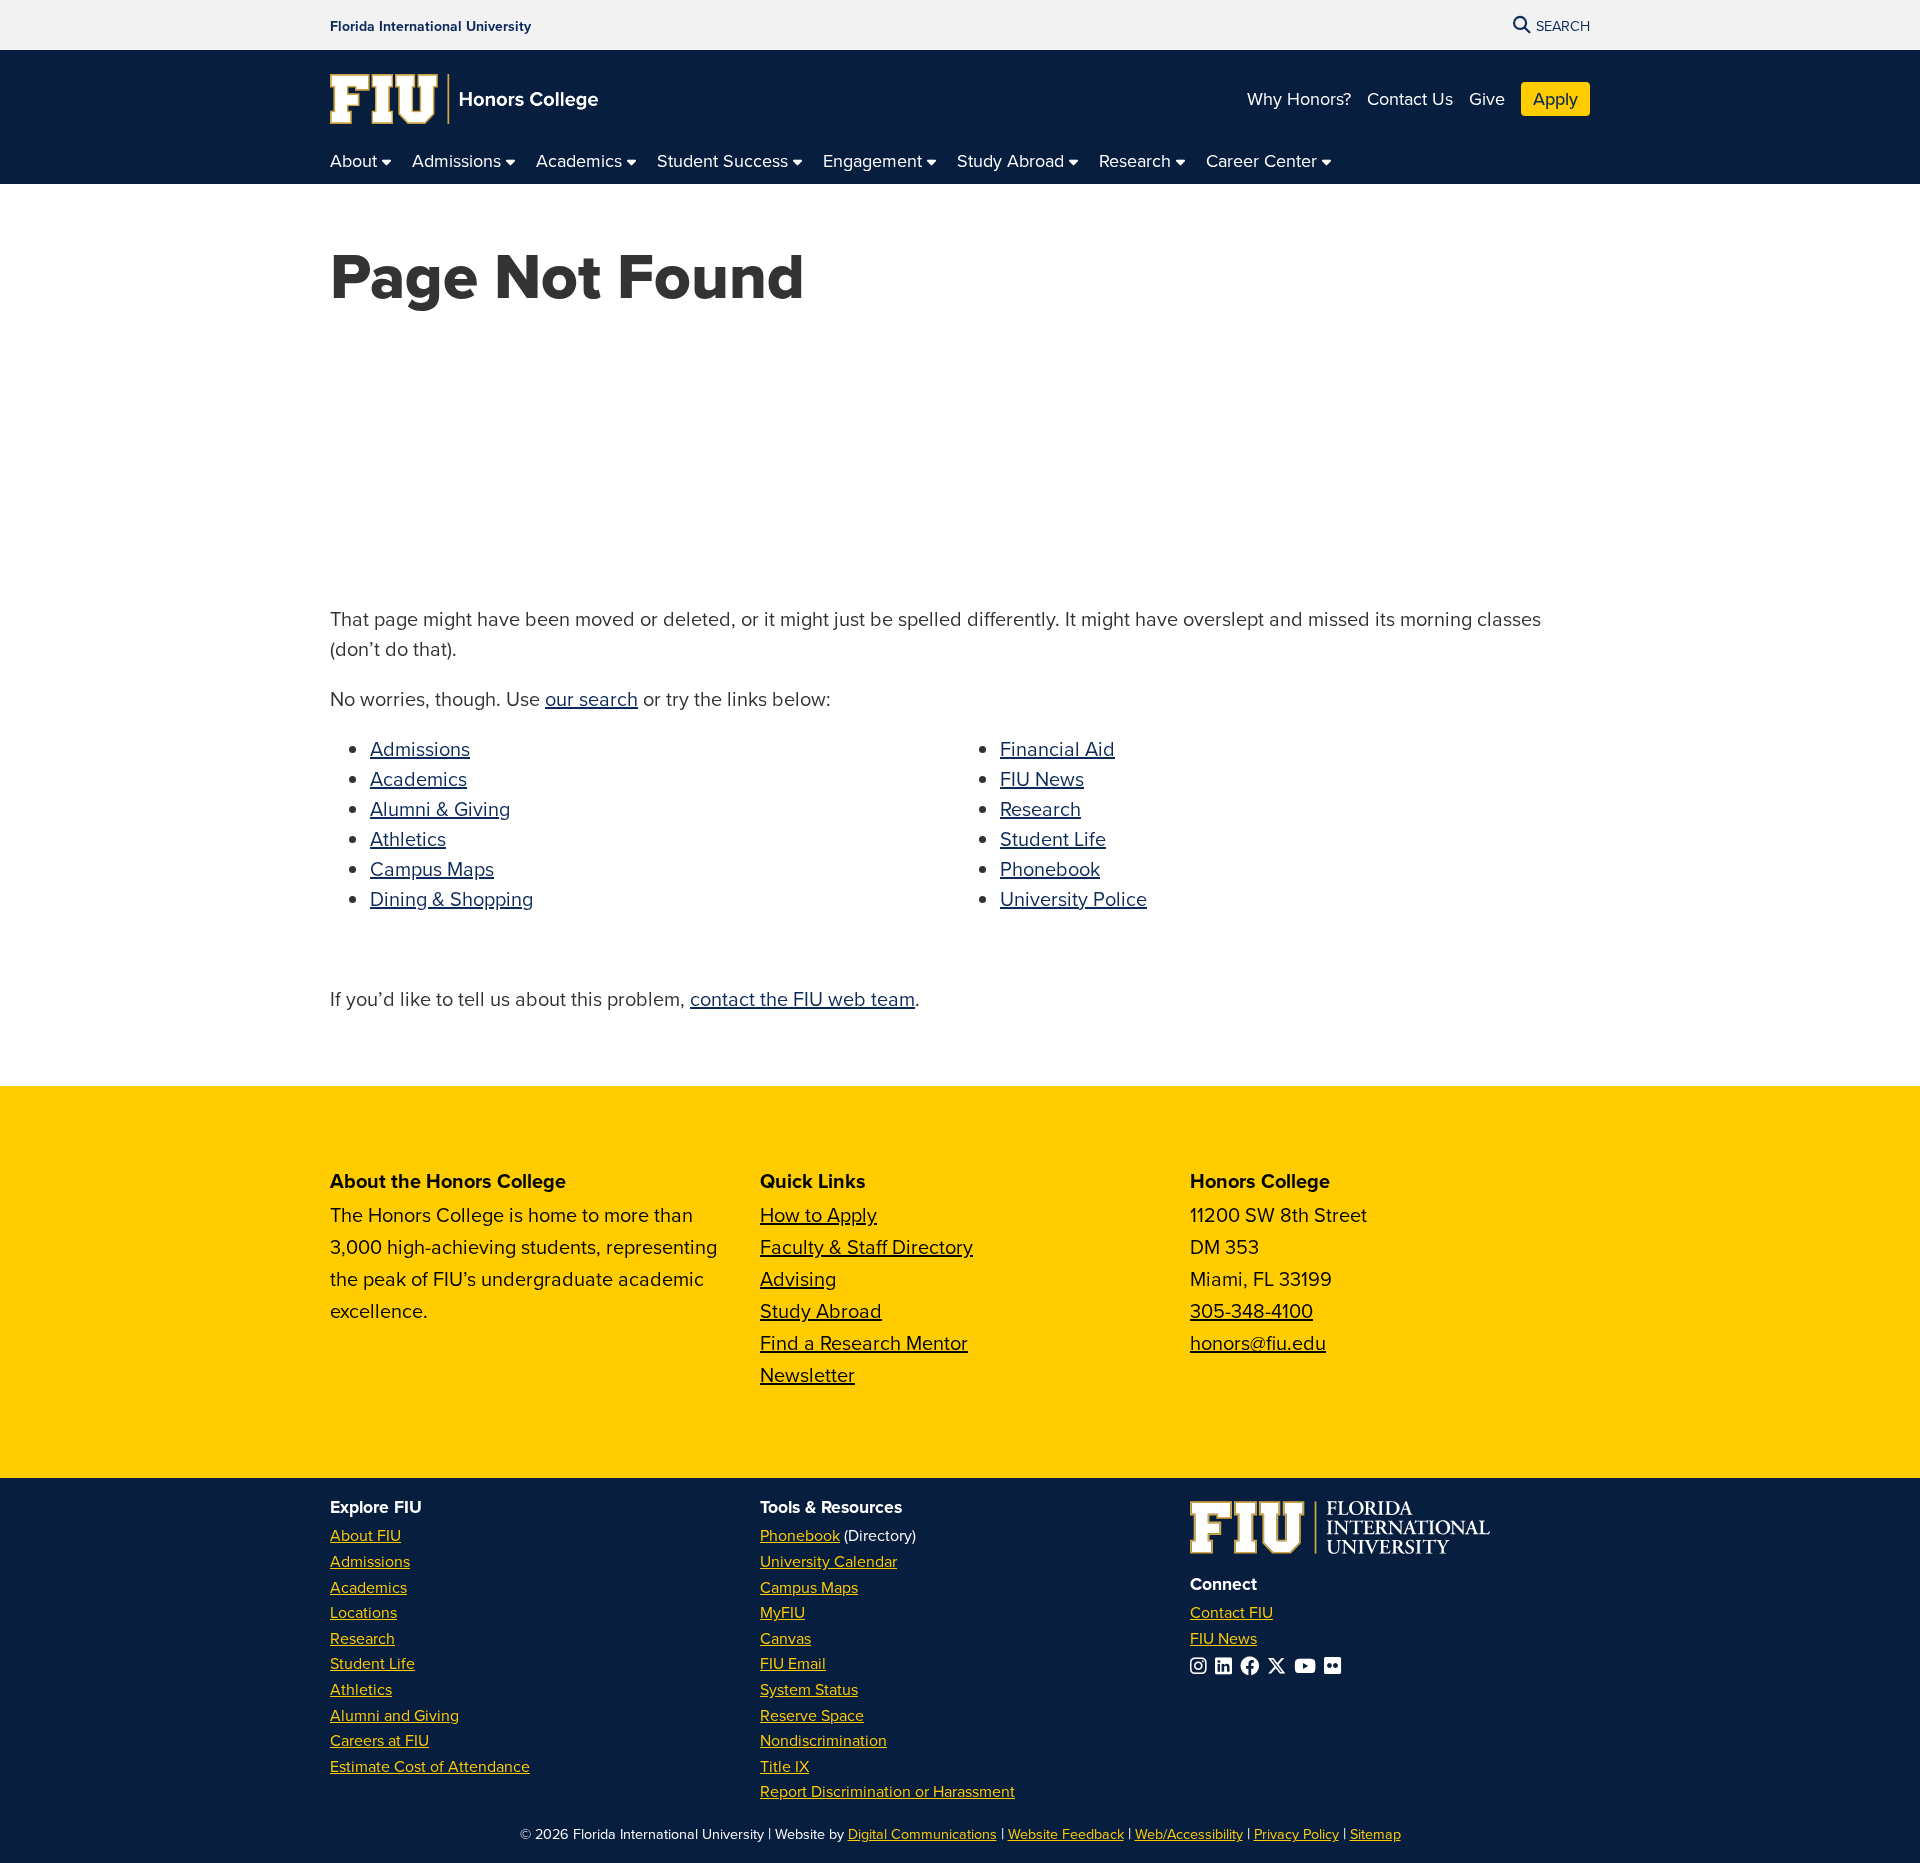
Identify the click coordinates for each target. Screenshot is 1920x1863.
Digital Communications (922, 1833)
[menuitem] (361, 161)
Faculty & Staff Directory (866, 1246)
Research (1040, 808)
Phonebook (1050, 868)
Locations (363, 1612)
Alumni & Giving (440, 808)
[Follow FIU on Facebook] (1253, 1665)
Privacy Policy (1296, 1833)
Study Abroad (821, 1310)
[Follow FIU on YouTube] (1309, 1665)
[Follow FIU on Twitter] (1280, 1665)
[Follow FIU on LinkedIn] (1227, 1665)
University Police (1073, 898)
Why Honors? (1299, 98)
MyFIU (782, 1612)
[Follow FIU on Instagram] (1202, 1665)
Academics (418, 778)
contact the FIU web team (802, 998)
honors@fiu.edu (1258, 1342)
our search (591, 698)
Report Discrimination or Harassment (887, 1791)
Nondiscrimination (823, 1740)
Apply (1555, 98)
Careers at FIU (379, 1740)
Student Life (1053, 838)
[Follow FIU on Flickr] (1336, 1665)
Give (1487, 98)
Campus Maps (432, 868)
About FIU (365, 1535)
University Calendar (828, 1561)
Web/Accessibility (1189, 1833)
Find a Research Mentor (864, 1342)
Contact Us (1410, 98)
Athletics (408, 838)
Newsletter (807, 1374)
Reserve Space (812, 1715)
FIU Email (793, 1663)
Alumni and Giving (394, 1715)
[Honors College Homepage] (464, 99)
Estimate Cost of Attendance (430, 1766)
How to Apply (818, 1214)
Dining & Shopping (451, 898)
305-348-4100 (1251, 1310)
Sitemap (1375, 1833)
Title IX (784, 1766)
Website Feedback (1066, 1833)
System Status (809, 1689)
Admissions (420, 748)
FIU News (1042, 778)
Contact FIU (1231, 1612)
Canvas (785, 1638)
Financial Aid (1057, 748)
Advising (798, 1278)
